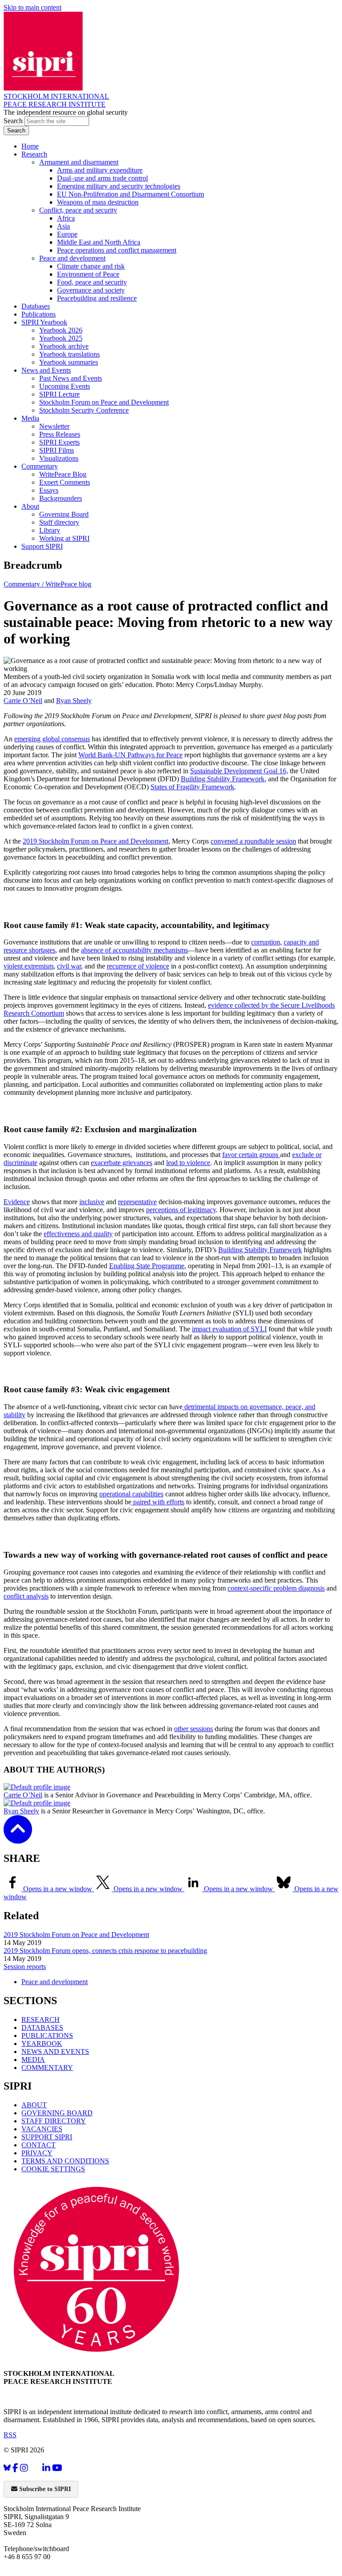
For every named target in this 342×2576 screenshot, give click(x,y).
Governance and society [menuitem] (91, 290)
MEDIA (33, 2060)
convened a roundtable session (253, 841)
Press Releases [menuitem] (60, 434)
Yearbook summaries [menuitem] (69, 362)
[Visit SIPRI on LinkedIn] (46, 2468)
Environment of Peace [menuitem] (88, 274)
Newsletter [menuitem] (54, 426)
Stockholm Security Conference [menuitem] (84, 410)
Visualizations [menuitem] (59, 458)
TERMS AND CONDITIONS (65, 2161)
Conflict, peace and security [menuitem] (78, 210)
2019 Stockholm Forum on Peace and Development (76, 1935)
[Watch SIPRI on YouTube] (57, 2468)
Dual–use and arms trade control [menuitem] (102, 178)
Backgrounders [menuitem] (61, 498)
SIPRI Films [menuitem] (57, 450)
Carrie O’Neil (23, 701)
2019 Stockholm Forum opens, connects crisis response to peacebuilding (105, 1951)
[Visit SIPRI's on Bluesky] (7, 2468)
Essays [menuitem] (49, 490)
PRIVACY (37, 2153)
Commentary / (24, 584)
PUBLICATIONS (47, 2035)
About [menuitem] (30, 506)
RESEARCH (41, 2019)
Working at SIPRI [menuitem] (64, 538)
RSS (10, 2435)
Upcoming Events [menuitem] (65, 386)
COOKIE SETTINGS (53, 2169)
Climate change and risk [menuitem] (91, 266)
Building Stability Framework (260, 1250)
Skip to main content (33, 7)
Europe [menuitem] (67, 234)
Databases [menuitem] (36, 306)
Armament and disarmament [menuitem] (79, 162)
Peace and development (55, 1982)
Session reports (25, 1967)
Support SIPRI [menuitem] (42, 546)
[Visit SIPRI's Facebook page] (15, 2468)
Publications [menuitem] (39, 314)
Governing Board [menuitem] (64, 514)
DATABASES (42, 2027)
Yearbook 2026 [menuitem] (61, 330)
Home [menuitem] (30, 146)
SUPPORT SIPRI (47, 2137)
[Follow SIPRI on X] (35, 2470)
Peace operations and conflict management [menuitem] (117, 250)
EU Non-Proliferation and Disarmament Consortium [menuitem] (130, 194)
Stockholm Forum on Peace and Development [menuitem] (104, 402)
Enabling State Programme (147, 1266)
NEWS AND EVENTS (55, 2052)
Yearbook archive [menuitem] (64, 346)
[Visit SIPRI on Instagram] (24, 2468)
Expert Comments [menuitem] (65, 482)
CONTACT (39, 2145)
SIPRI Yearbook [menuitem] (44, 322)
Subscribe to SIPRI (44, 2489)
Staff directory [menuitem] (59, 522)
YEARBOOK (42, 2044)
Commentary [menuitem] (40, 466)
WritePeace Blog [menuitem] (63, 474)
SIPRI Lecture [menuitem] (59, 394)
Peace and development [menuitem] (72, 258)
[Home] (43, 88)
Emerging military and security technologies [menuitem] (119, 186)
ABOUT (34, 2105)
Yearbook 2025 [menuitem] (61, 338)
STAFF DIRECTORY (54, 2121)
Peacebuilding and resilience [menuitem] (97, 298)
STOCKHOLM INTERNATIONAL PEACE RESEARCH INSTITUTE (56, 100)
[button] (18, 1838)
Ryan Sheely (74, 701)
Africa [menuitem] (66, 218)
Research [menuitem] (34, 154)
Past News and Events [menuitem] (71, 378)
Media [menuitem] (30, 418)
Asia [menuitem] (63, 226)
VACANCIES (42, 2129)
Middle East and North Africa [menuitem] (99, 242)
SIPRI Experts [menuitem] (59, 442)
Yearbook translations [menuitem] (69, 354)
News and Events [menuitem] (46, 370)
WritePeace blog (68, 584)
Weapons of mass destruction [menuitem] (98, 202)
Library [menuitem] (50, 530)
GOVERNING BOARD (57, 2113)
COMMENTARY (47, 2068)
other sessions (193, 1729)
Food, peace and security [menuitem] (92, 282)
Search (14, 121)
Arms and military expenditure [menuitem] (100, 170)
